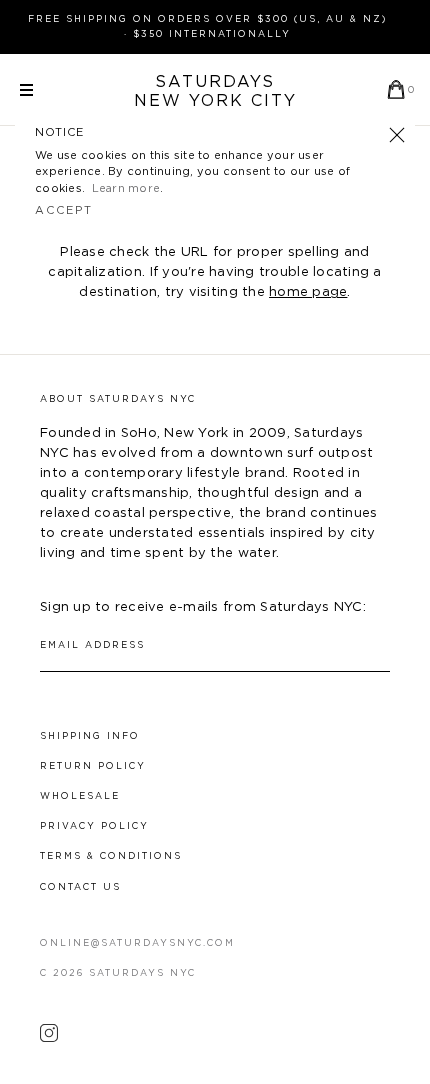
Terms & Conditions (111, 856)
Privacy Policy (94, 826)
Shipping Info (90, 736)
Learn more (126, 188)
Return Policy (93, 766)
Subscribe (380, 646)
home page (308, 292)
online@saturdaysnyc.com (137, 943)
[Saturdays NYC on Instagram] (49, 1038)
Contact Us (80, 887)
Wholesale (80, 796)
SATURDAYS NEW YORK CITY (215, 91)
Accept (64, 210)
